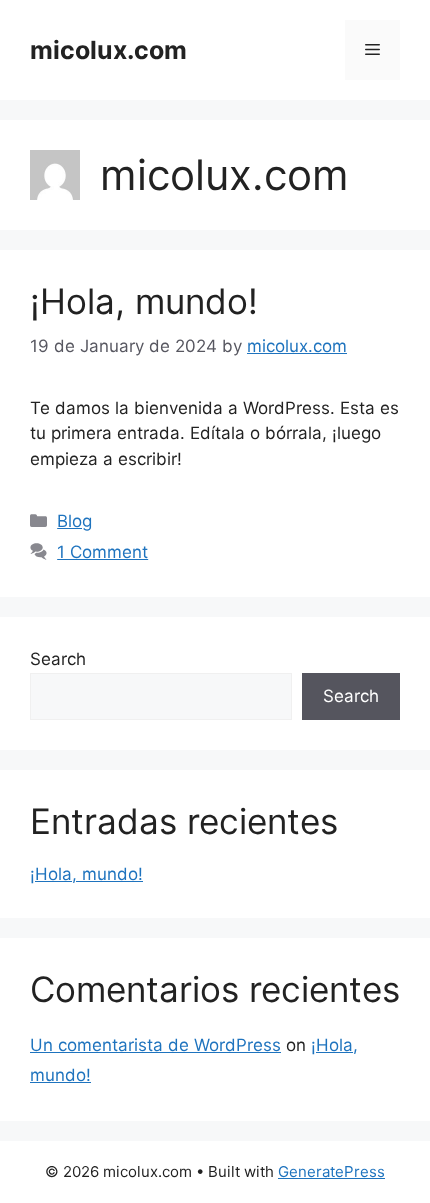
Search (58, 659)
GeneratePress (331, 1171)
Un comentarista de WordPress (155, 1045)
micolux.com (108, 50)
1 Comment (102, 552)
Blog (74, 521)
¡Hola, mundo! (144, 301)
